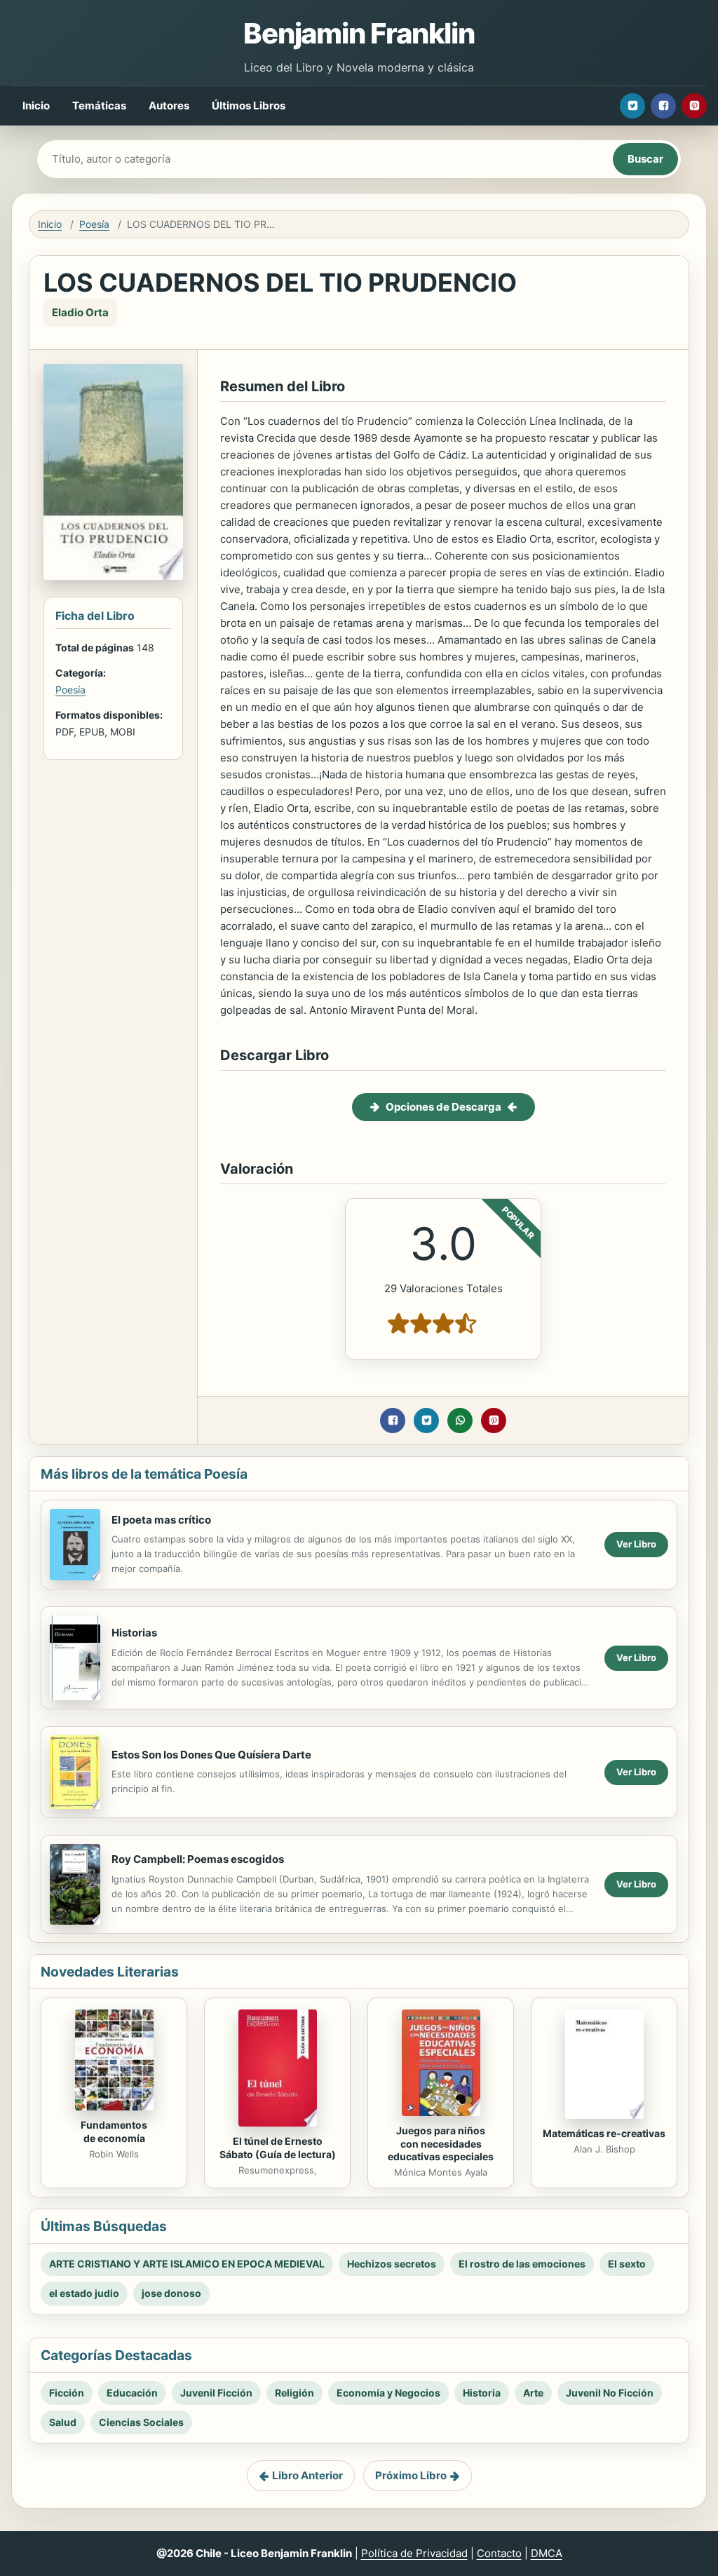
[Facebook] (663, 106)
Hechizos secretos (392, 2264)
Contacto (499, 2553)
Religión (294, 2393)
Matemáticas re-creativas (604, 2133)
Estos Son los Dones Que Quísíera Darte (211, 1755)
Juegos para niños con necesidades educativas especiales (441, 2144)
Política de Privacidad (414, 2553)
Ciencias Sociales (141, 2422)
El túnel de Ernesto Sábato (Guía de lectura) (278, 2148)
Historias (134, 1633)
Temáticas (99, 106)
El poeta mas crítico (161, 1520)
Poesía (94, 224)
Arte (533, 2393)
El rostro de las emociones (522, 2264)
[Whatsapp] (460, 1421)
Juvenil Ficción (216, 2393)
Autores (169, 106)
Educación (132, 2393)
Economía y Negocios (388, 2393)
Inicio (36, 106)
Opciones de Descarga (443, 1107)
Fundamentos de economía (114, 2131)
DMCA (547, 2553)
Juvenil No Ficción (610, 2393)
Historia (482, 2393)
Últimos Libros (249, 106)
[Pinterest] (694, 106)
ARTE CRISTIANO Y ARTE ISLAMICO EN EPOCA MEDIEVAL (187, 2264)
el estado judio (84, 2293)
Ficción (67, 2393)
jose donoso (171, 2293)
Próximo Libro (411, 2475)
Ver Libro (636, 1544)
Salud (63, 2422)
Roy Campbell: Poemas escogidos (198, 1859)
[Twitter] (632, 106)
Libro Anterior (307, 2475)
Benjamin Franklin (359, 33)
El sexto (627, 2264)
